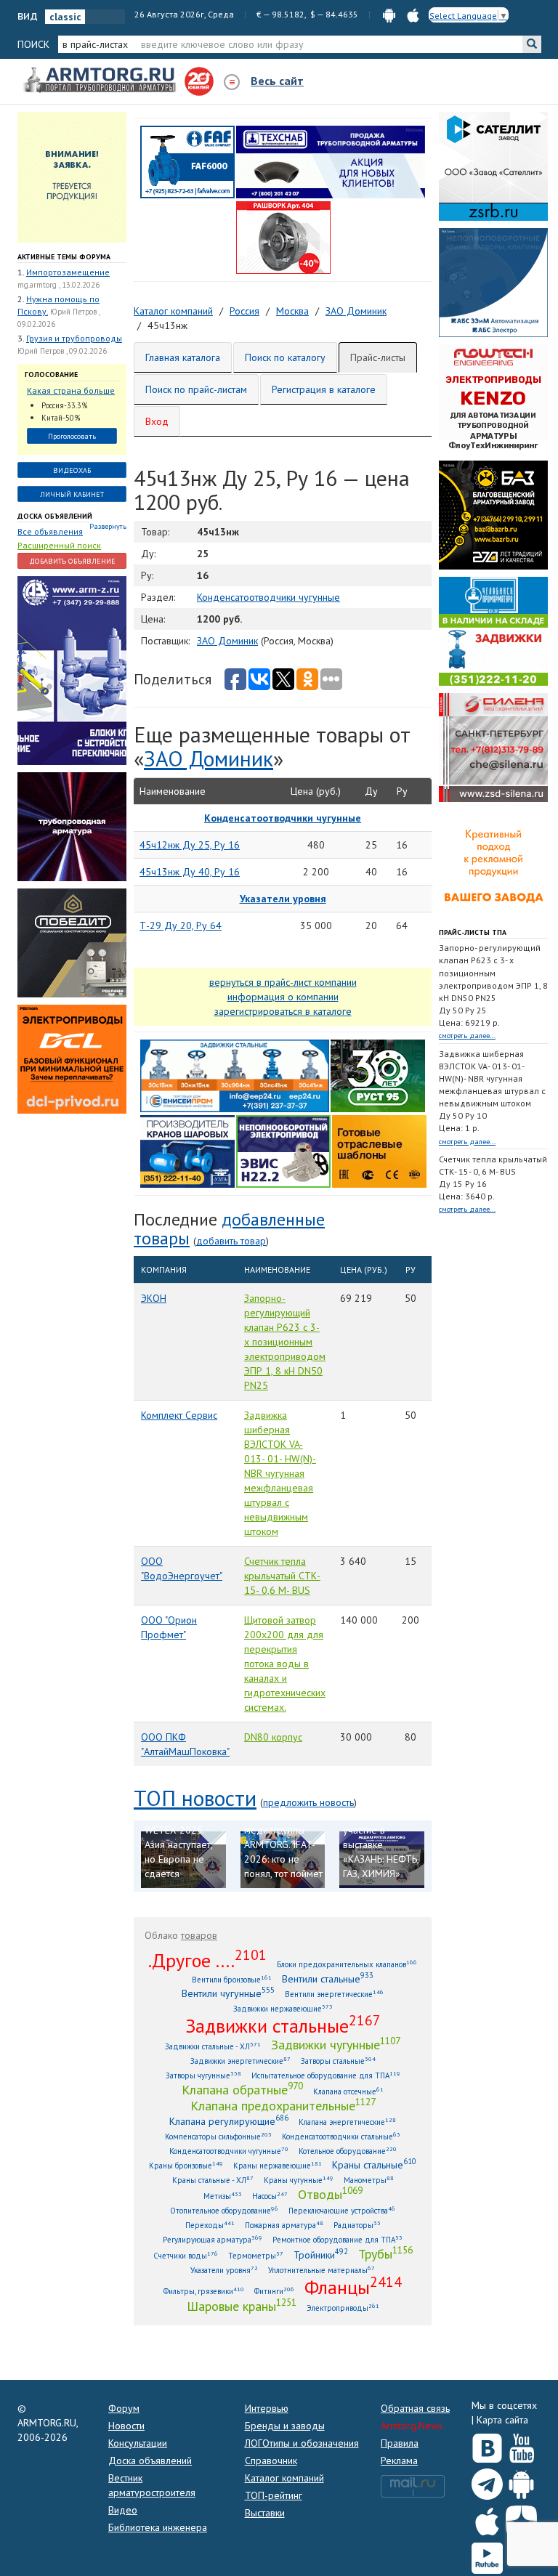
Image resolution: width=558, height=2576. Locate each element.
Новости (126, 2426)
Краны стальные (374, 2164)
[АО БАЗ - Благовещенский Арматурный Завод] (493, 514)
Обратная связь (415, 2408)
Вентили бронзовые (232, 1979)
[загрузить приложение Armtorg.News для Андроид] (389, 14)
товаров (199, 1935)
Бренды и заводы (285, 2426)
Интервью (267, 2408)
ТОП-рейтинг (274, 2495)
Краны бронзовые (186, 2165)
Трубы (385, 2253)
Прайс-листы (378, 357)
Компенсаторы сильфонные (218, 2136)
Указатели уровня (224, 2270)
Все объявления (50, 531)
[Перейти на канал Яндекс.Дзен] (521, 2518)
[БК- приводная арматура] (72, 1058)
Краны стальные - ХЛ (213, 2180)
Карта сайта (502, 2420)
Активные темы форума (64, 257)
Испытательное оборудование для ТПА (326, 2075)
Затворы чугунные (203, 2075)
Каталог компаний (284, 2478)
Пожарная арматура (284, 2225)
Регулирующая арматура (213, 2239)
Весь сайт (277, 81)
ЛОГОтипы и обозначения (302, 2443)
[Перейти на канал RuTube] (487, 2555)
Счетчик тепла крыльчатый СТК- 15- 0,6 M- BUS (282, 1576)
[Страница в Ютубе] (521, 2445)
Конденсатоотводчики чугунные (268, 597)
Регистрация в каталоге (324, 389)
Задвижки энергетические (240, 2061)
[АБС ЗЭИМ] (493, 282)
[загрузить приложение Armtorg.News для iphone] (413, 14)
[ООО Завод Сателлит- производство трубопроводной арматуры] (493, 166)
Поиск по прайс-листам (196, 389)
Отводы (330, 2194)
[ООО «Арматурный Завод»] (72, 670)
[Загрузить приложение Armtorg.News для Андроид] (521, 2481)
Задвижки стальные (283, 2025)
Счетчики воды (186, 2255)
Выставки (265, 2513)
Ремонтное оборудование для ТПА (337, 2239)
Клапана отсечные (348, 2091)
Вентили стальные (328, 1978)
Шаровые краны (242, 2306)
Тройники (321, 2255)
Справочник (271, 2460)
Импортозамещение (68, 272)
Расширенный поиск (59, 545)
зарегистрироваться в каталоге (283, 1011)
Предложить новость (308, 1802)
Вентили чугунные (228, 1993)
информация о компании (283, 997)
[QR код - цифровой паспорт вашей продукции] (379, 1151)
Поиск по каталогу (285, 357)
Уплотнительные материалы (322, 2270)
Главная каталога (183, 357)
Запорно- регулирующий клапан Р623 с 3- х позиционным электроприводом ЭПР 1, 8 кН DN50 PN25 (285, 1342)
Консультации (138, 2443)
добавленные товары (229, 1229)
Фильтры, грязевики (204, 2291)
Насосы (270, 2196)
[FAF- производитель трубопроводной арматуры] (187, 161)
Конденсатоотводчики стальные (341, 2136)
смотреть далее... (467, 1036)
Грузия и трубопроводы (74, 338)
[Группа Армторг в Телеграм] (487, 2481)
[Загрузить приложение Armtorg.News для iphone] (487, 2518)
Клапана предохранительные (283, 2105)
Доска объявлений (55, 516)
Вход (157, 421)
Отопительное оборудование (224, 2210)
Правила (400, 2443)
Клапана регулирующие (229, 2121)
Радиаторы (357, 2225)
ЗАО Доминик (227, 641)
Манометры (369, 2180)
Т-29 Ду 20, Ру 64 (181, 926)
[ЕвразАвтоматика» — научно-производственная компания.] (283, 1151)
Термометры (256, 2255)
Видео (123, 2510)
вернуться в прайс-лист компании (283, 982)
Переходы (210, 2225)
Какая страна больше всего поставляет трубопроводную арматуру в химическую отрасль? (71, 391)
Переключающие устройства (342, 2210)
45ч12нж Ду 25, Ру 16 (190, 845)
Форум (124, 2408)
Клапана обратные (242, 2089)
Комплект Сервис (179, 1415)
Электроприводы (343, 2308)
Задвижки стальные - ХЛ (213, 2046)
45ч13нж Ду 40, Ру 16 (190, 872)
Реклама (399, 2460)
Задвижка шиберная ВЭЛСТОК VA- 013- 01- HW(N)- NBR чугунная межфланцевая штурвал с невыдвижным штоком (280, 1473)
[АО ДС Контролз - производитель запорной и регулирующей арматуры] (72, 826)
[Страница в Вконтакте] (487, 2445)
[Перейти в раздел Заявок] (72, 177)
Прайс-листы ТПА (473, 932)
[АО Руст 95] (378, 1075)
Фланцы (353, 2287)
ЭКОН (154, 1298)
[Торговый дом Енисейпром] (235, 1075)
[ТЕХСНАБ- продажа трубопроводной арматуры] (331, 161)
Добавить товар (231, 1241)
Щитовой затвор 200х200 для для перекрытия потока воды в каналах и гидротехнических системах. (285, 1664)
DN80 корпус (273, 1737)
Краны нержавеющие (278, 2165)
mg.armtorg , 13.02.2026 (58, 285)
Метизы (223, 2196)
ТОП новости (195, 1798)
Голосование (51, 374)
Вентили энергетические (334, 1994)
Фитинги (274, 2291)
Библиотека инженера (158, 2527)
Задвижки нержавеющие (283, 2008)
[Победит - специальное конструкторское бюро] (72, 942)
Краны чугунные (299, 2180)
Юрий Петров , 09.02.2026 (62, 351)
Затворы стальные (338, 2061)
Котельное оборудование (348, 2151)
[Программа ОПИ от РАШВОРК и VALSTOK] (283, 237)
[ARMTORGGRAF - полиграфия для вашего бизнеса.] (493, 863)
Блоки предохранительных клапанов (347, 1964)
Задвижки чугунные (336, 2044)
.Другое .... (207, 1960)
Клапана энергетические (347, 2122)
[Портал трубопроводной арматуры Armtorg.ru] (101, 81)
